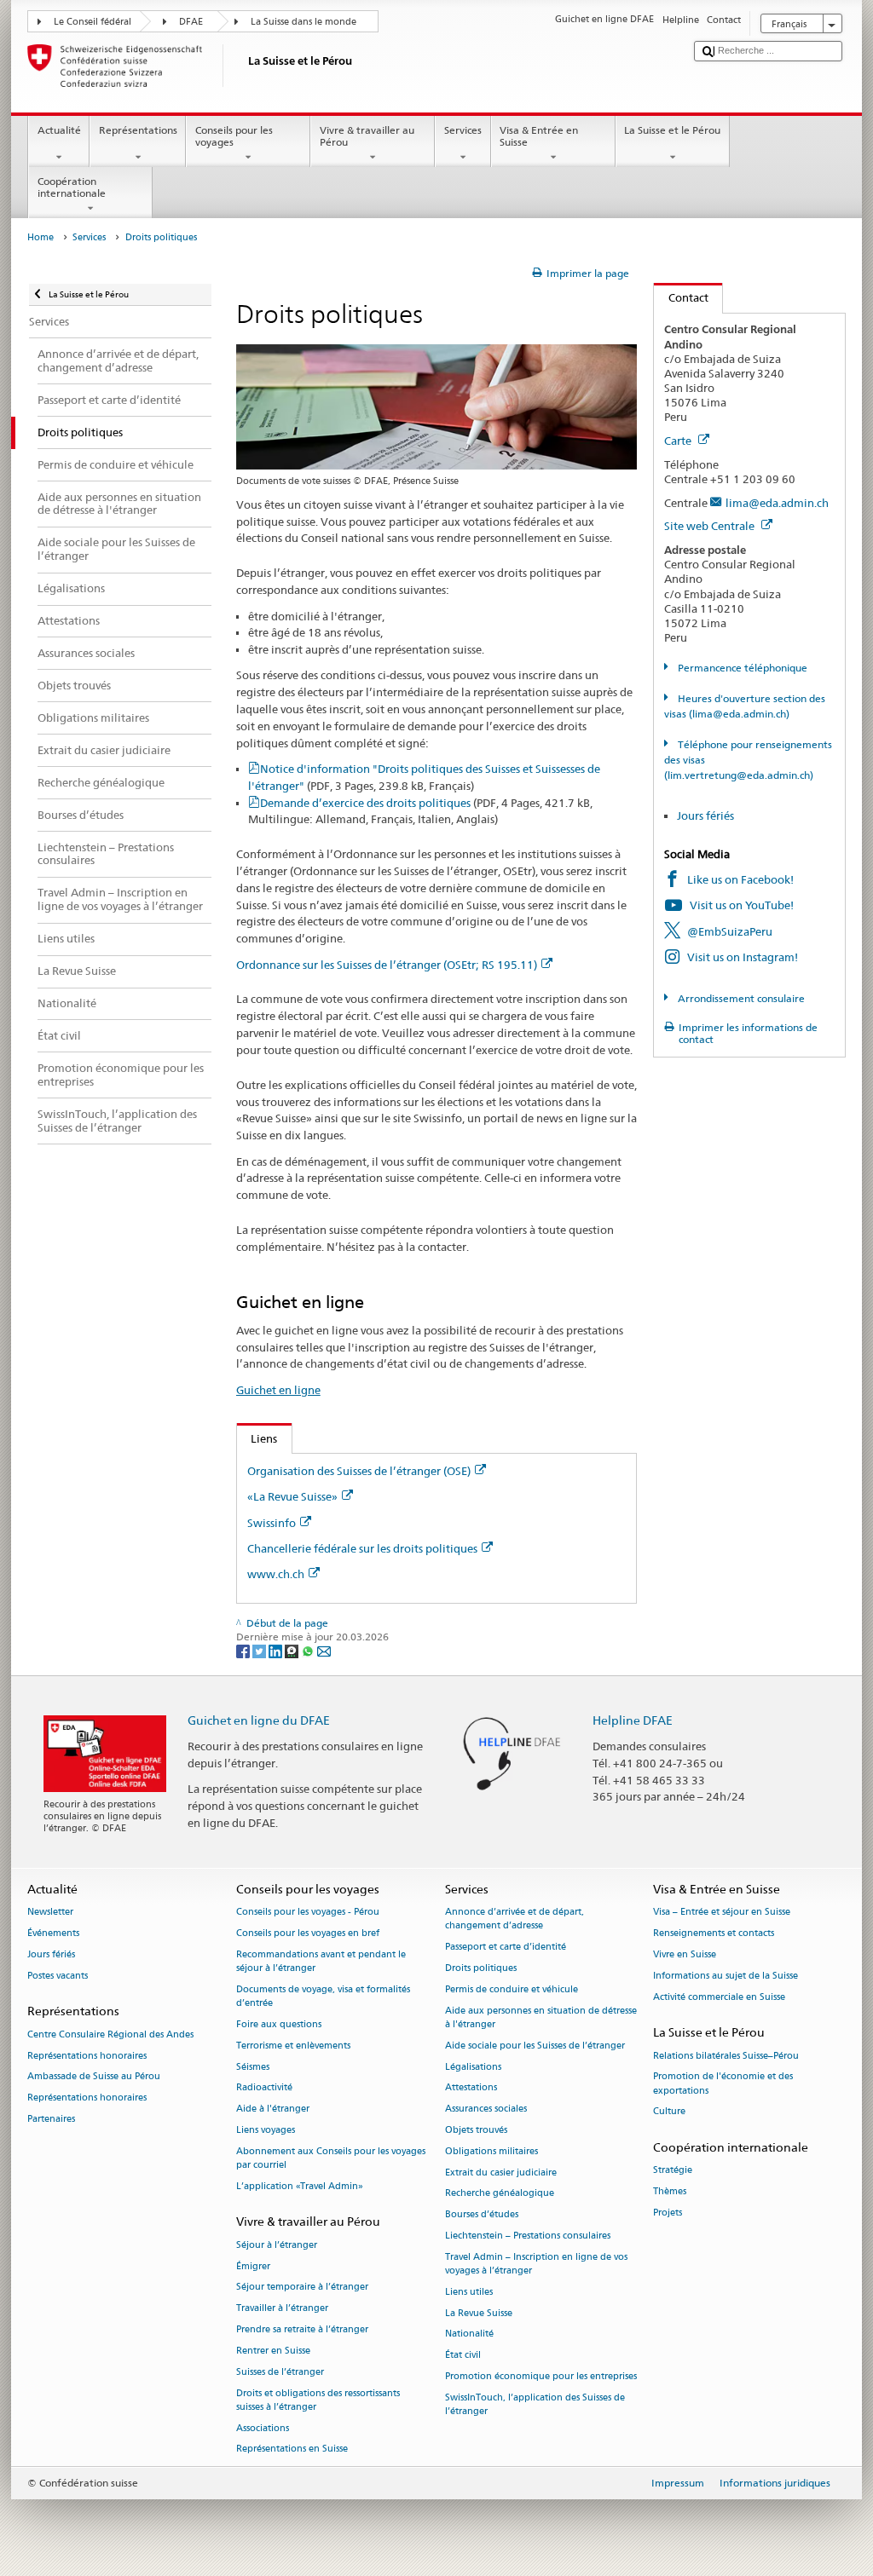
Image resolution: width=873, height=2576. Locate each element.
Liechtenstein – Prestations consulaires (528, 2236)
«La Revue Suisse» (292, 1496)
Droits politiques (481, 1969)
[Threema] (293, 1650)
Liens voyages (266, 2130)
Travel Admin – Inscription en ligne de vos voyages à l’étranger (536, 2264)
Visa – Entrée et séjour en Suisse (722, 1913)
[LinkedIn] (277, 1650)
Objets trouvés (476, 2130)
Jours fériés (705, 815)
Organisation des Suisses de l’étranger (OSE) (359, 1471)
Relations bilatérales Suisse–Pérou (726, 2056)
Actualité (59, 130)
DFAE (191, 22)
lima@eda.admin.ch (777, 503)
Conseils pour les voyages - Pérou (308, 1913)
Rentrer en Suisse (273, 2351)
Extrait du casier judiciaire (501, 2173)
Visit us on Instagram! (743, 957)
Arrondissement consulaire (740, 998)
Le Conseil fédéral (93, 22)
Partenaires (51, 2119)
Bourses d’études (482, 2215)
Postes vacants (58, 1976)
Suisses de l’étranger (280, 2372)
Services (463, 130)
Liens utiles (469, 2292)
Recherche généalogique (500, 2194)
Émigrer (253, 2266)
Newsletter (50, 1913)
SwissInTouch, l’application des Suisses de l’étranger (535, 2404)
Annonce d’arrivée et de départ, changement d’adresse (515, 1919)
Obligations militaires (491, 2151)
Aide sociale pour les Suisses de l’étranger (535, 2046)
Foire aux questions (279, 2024)
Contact (681, 297)
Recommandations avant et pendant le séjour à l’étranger (321, 1961)
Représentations (138, 130)
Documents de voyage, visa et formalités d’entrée (323, 1996)
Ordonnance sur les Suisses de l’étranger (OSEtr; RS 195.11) (387, 965)
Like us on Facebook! (740, 879)
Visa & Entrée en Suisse (539, 136)
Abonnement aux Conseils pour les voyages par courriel (331, 2158)
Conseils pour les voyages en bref (308, 1934)
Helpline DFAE (633, 1720)
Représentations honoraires (87, 2056)
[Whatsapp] (309, 1650)
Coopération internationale (72, 187)
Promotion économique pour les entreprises (541, 2377)
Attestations (471, 2088)
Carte (679, 441)
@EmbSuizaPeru (730, 931)
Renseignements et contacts (714, 1934)
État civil (463, 2356)
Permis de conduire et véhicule (512, 1989)
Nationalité (469, 2334)
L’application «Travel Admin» (300, 2186)
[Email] (324, 1650)
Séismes (253, 2067)
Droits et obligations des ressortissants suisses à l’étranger (318, 2400)
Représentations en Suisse (292, 2449)
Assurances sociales (486, 2109)
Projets (668, 2213)
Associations (263, 2428)
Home (40, 237)
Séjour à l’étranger (277, 2245)
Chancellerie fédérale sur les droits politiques (362, 1548)
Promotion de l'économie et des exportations (723, 2084)
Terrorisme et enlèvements (293, 2046)
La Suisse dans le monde (304, 22)
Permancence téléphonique (741, 668)
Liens (257, 1438)
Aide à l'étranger (273, 2109)
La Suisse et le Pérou (672, 130)
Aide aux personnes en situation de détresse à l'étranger (541, 2017)
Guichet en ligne (278, 1390)
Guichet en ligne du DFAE (259, 1720)
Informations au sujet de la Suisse (726, 1976)
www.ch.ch (276, 1574)
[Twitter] (260, 1650)
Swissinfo (272, 1523)
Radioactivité (264, 2088)
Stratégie (673, 2171)
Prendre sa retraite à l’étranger (302, 2329)
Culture (669, 2112)
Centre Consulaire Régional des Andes (110, 2034)
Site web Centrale (711, 526)
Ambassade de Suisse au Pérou (94, 2077)
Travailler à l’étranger (282, 2309)
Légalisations (473, 2067)
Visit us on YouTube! (742, 905)
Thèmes (670, 2192)
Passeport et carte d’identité (506, 1948)
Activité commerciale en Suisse (719, 1997)
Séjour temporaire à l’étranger (302, 2288)
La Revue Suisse (479, 2313)
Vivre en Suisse (685, 1954)
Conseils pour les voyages (234, 136)
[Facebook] (244, 1650)
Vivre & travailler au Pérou (367, 136)
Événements (53, 1934)
